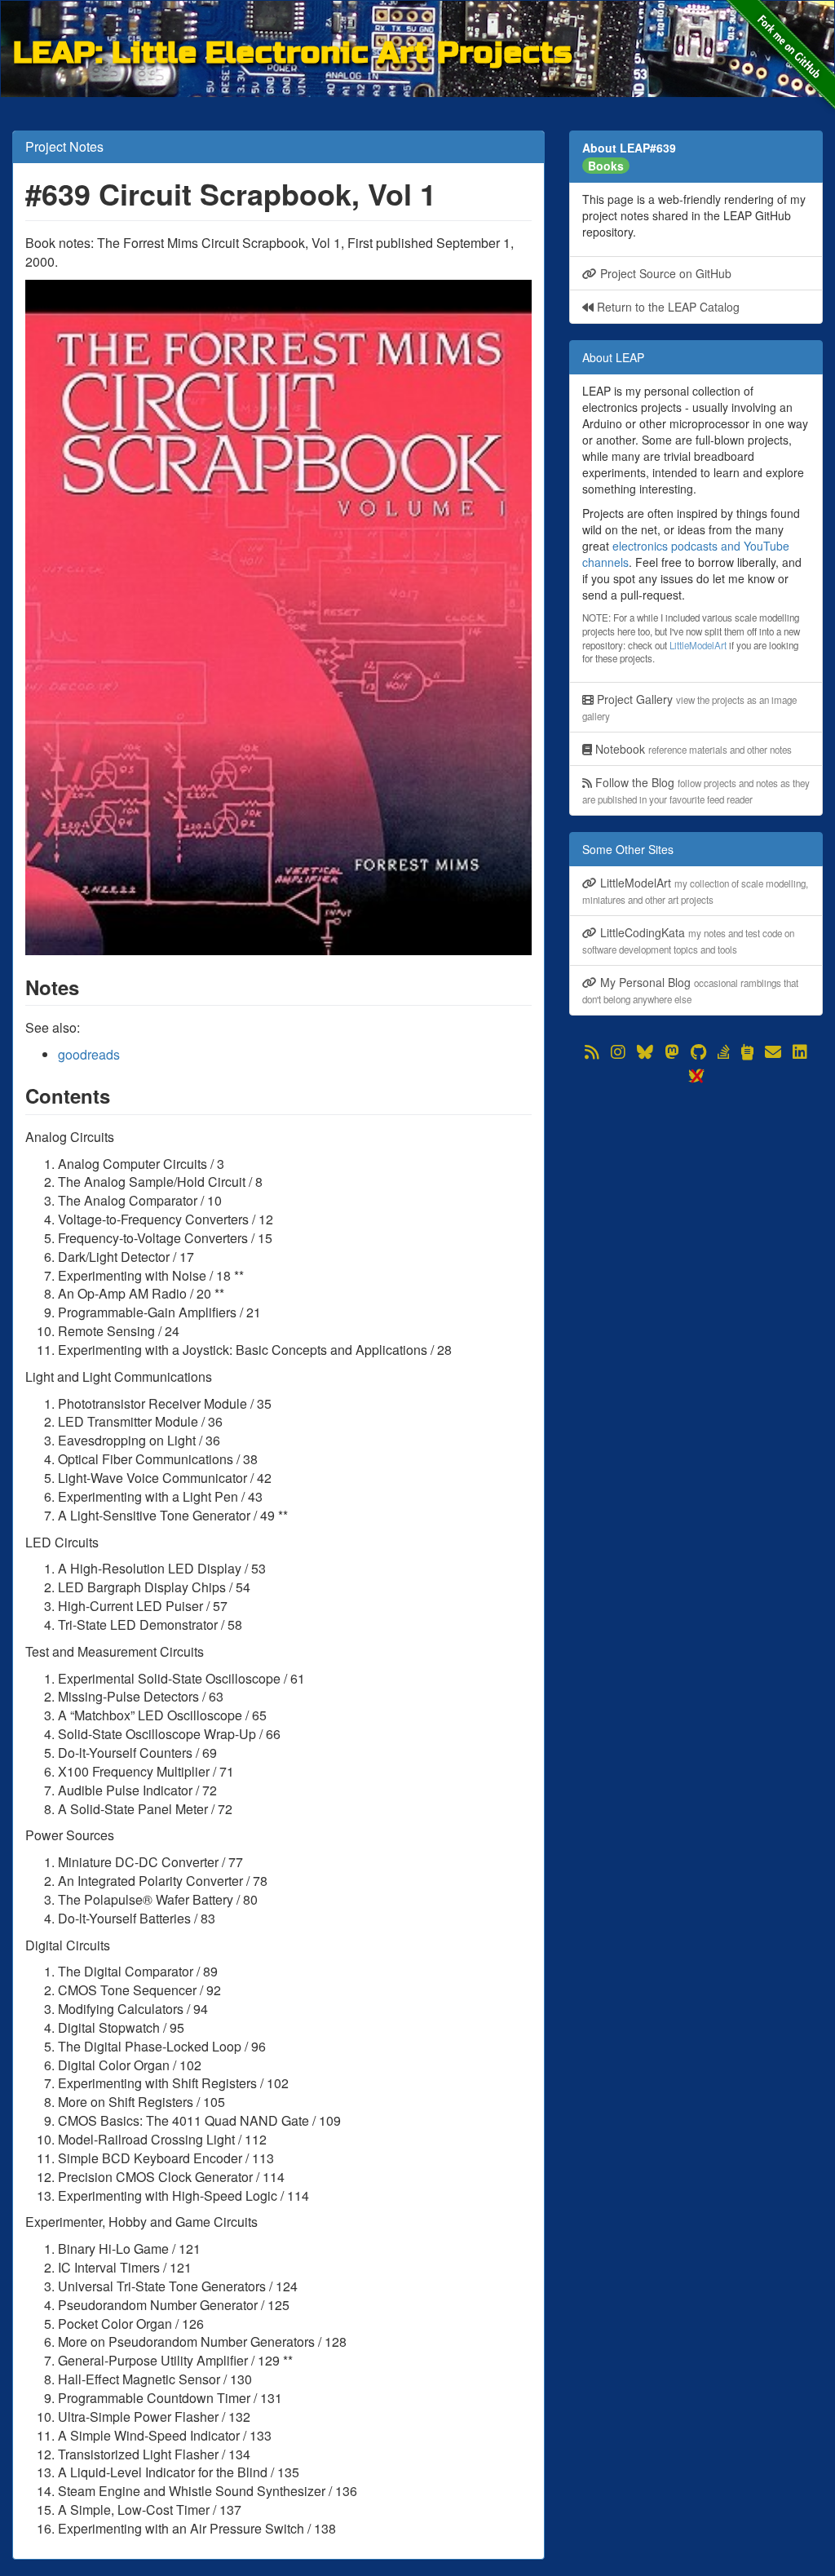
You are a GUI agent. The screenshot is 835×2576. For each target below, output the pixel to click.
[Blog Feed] (592, 1052)
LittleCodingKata (688, 940)
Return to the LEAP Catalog (667, 307)
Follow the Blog (696, 790)
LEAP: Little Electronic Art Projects (292, 50)
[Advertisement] (696, 1189)
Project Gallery (689, 707)
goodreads (89, 1054)
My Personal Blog (690, 990)
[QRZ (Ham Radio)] (747, 1052)
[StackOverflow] (724, 1052)
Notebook (692, 749)
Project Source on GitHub (664, 273)
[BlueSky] (645, 1052)
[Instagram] (618, 1052)
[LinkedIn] (800, 1052)
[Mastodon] (672, 1052)
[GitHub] (698, 1052)
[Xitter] (696, 1076)
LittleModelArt (698, 645)
